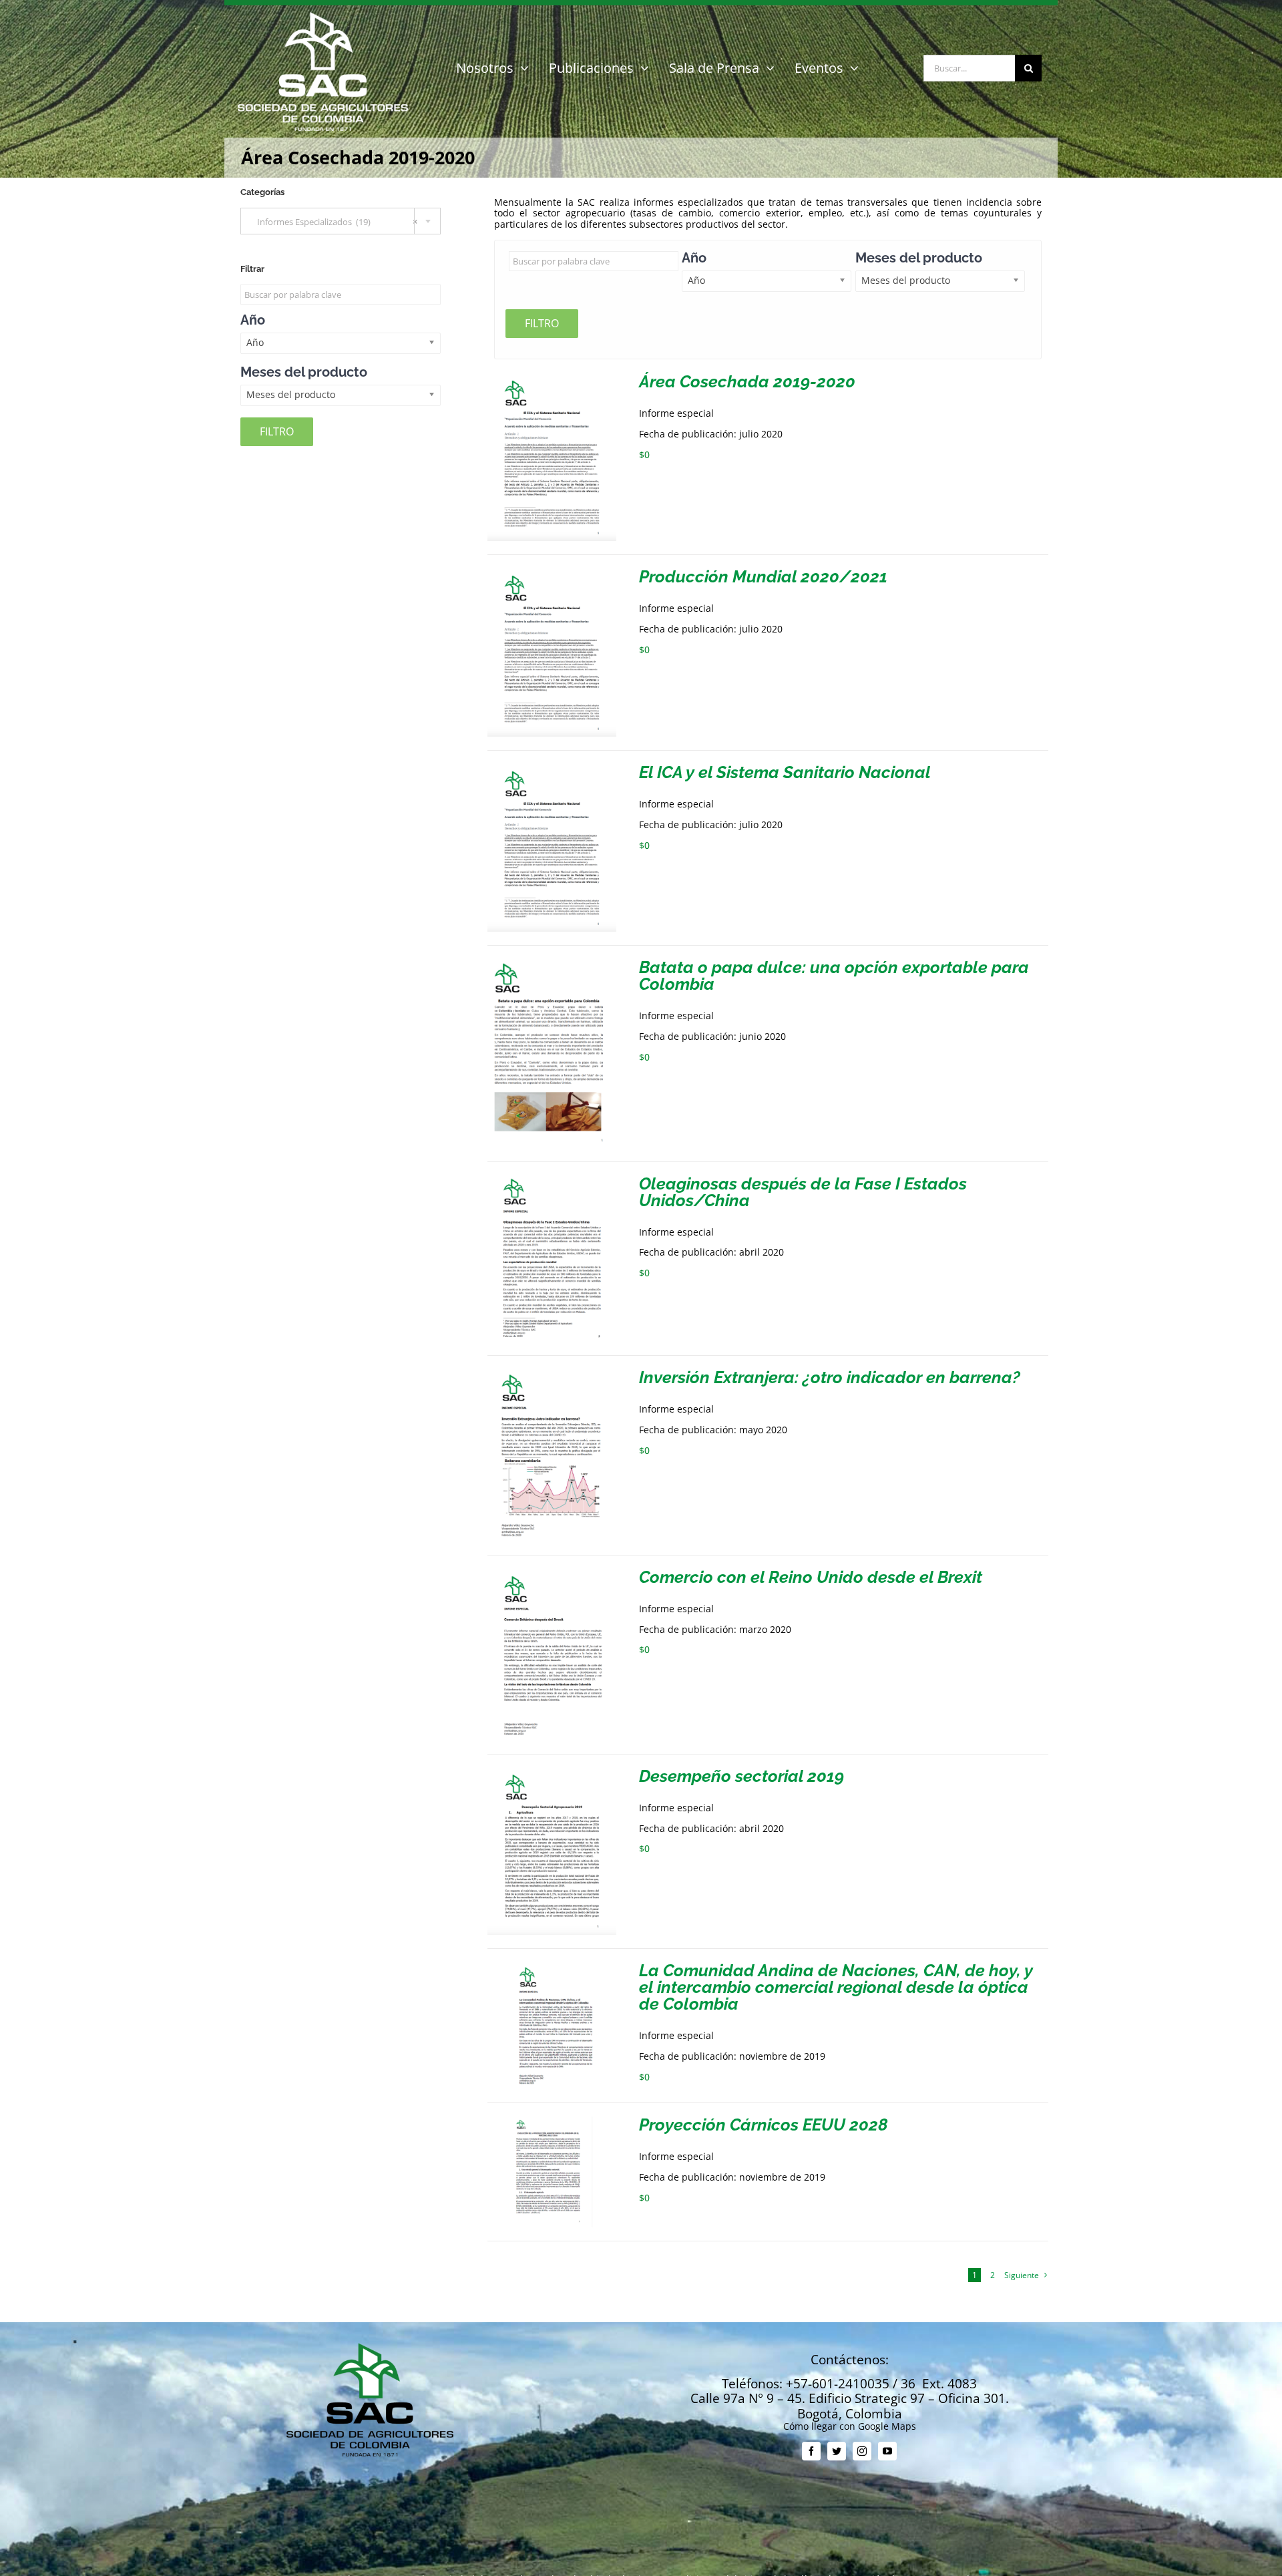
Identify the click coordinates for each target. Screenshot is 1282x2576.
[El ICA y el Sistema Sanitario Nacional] (552, 769)
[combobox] (341, 221)
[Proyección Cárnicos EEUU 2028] (552, 2122)
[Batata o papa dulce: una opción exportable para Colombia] (552, 964)
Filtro (542, 323)
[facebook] (811, 2451)
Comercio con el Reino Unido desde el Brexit (811, 1577)
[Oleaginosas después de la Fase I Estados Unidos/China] (552, 1180)
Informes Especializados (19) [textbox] (334, 222)
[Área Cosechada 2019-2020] (552, 378)
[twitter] (837, 2451)
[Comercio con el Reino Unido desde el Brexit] (552, 1574)
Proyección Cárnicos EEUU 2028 (764, 2125)
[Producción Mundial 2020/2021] (552, 573)
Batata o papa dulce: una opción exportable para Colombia (834, 975)
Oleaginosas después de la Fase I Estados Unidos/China (803, 1192)
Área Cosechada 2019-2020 (747, 381)
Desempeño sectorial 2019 (741, 1776)
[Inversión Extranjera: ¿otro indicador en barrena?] (552, 1374)
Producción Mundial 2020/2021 (763, 576)
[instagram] (862, 2451)
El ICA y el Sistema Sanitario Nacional (785, 772)
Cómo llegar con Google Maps (850, 2426)
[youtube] (887, 2451)
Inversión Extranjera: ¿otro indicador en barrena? (830, 1377)
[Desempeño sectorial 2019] (552, 1773)
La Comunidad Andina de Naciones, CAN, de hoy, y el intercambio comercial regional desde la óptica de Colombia (836, 1987)
